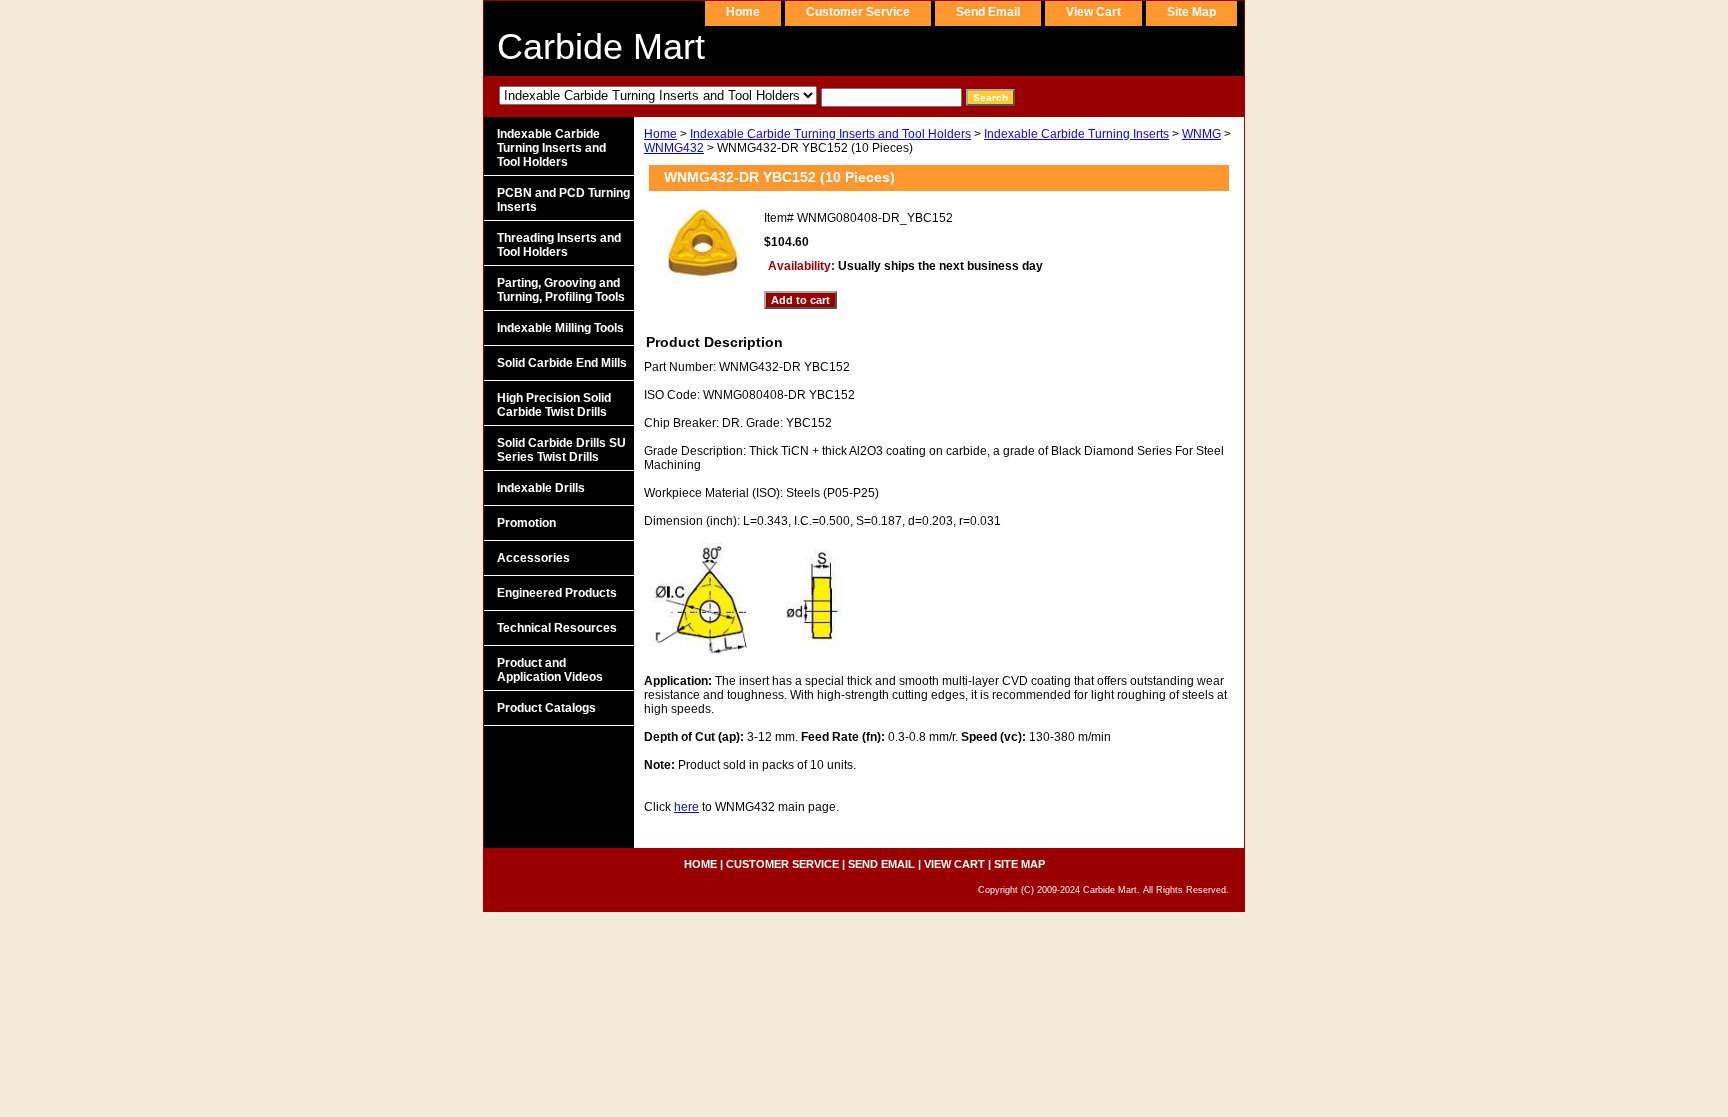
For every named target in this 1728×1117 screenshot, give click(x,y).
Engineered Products (557, 593)
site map (1191, 12)
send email (988, 12)
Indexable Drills (541, 488)
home (743, 12)
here (686, 807)
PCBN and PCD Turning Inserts (563, 200)
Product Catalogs (546, 708)
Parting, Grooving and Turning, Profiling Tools (561, 290)
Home (660, 134)
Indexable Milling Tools (560, 328)
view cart (1093, 12)
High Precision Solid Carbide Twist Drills (554, 405)
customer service (858, 12)
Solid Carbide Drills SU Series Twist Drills (561, 450)
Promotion (526, 523)
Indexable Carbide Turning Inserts (1076, 134)
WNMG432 (674, 148)
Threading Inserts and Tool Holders (559, 245)
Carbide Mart (601, 46)
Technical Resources (557, 628)
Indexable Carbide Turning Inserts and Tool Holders (830, 134)
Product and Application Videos (550, 670)
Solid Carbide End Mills (562, 363)
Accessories (533, 558)
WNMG (1201, 134)
